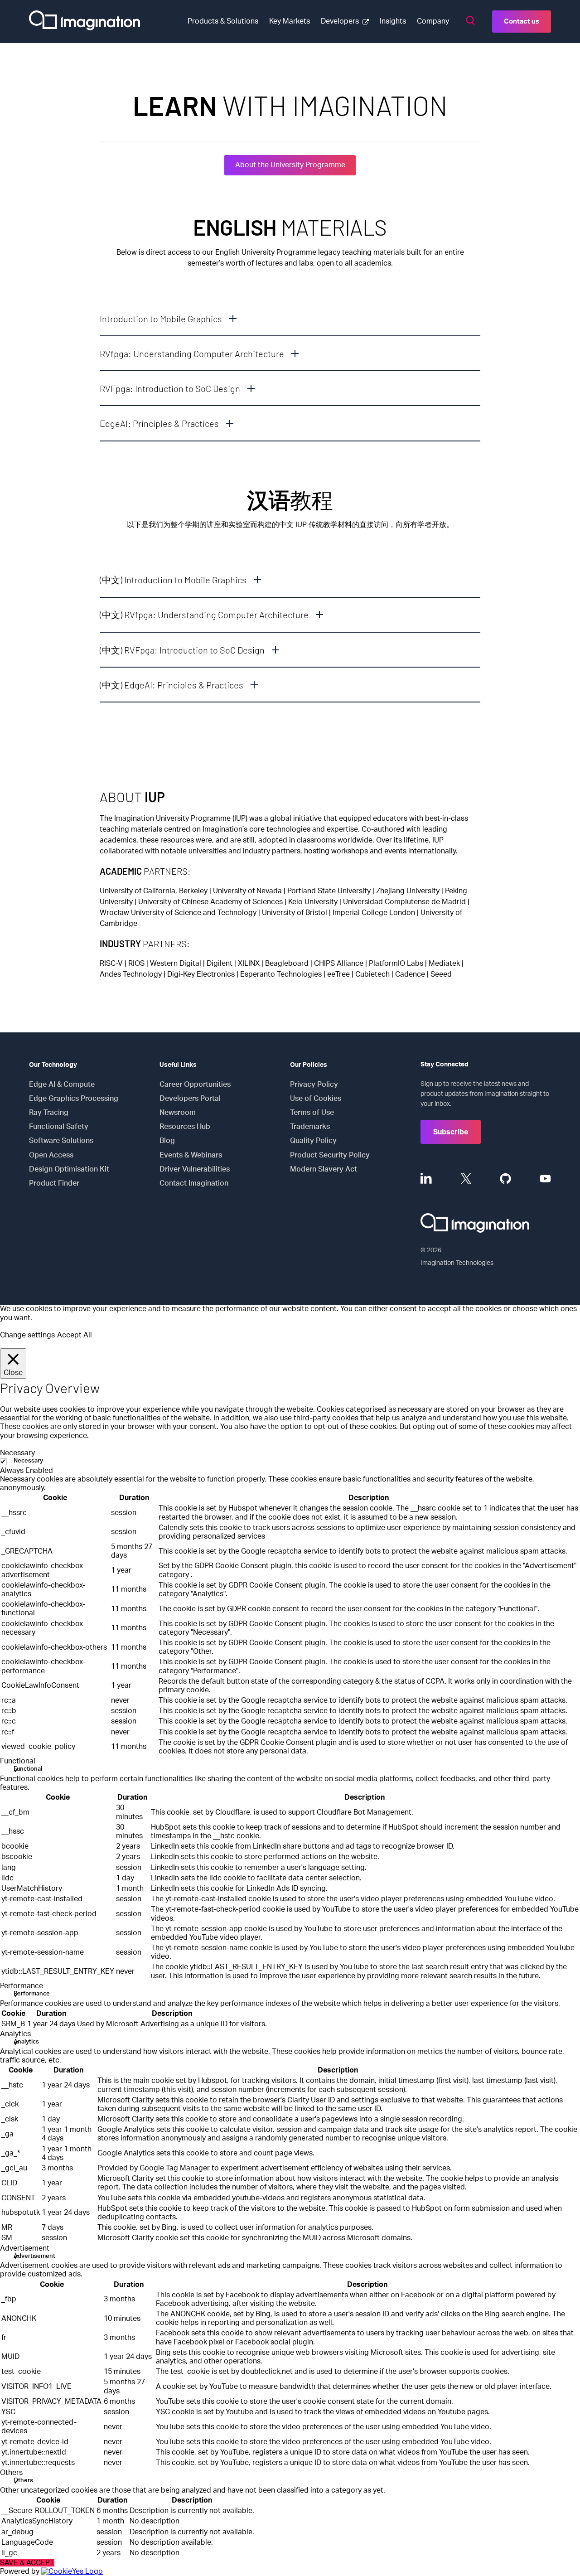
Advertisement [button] (25, 2248)
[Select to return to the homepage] (85, 22)
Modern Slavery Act (324, 1169)
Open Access (51, 1155)
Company (433, 21)
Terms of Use (312, 1113)
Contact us (522, 22)
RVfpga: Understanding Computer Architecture (192, 353)
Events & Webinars (191, 1155)
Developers (340, 21)
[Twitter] (466, 1179)
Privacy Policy (314, 1085)
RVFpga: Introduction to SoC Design (170, 388)
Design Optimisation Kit (69, 1169)
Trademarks (310, 1127)
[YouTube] (545, 1179)
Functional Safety (59, 1127)
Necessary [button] (17, 1453)
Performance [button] (22, 1986)
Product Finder (54, 1183)
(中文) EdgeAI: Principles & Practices (172, 685)
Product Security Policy (330, 1155)
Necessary (28, 1461)
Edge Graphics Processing (74, 1099)
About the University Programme (290, 165)
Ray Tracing (49, 1113)
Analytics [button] (15, 2034)
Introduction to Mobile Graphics (161, 319)
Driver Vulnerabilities (195, 1169)
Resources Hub (185, 1127)
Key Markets (290, 21)
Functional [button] (18, 1761)
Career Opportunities (195, 1085)
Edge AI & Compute (62, 1085)
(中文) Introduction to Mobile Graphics (173, 580)
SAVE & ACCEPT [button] (27, 2563)
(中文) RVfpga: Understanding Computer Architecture (204, 615)
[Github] (505, 1179)
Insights (393, 21)
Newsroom (178, 1113)
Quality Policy (313, 1141)
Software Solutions (61, 1141)
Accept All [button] (75, 1335)
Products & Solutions (223, 21)
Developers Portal (190, 1099)
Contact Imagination (194, 1183)
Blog (167, 1141)
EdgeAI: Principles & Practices (159, 423)
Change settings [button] (27, 1335)
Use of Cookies (316, 1099)
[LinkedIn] (426, 1179)
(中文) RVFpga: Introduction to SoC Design (182, 650)
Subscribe (451, 1132)
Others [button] (11, 2473)
